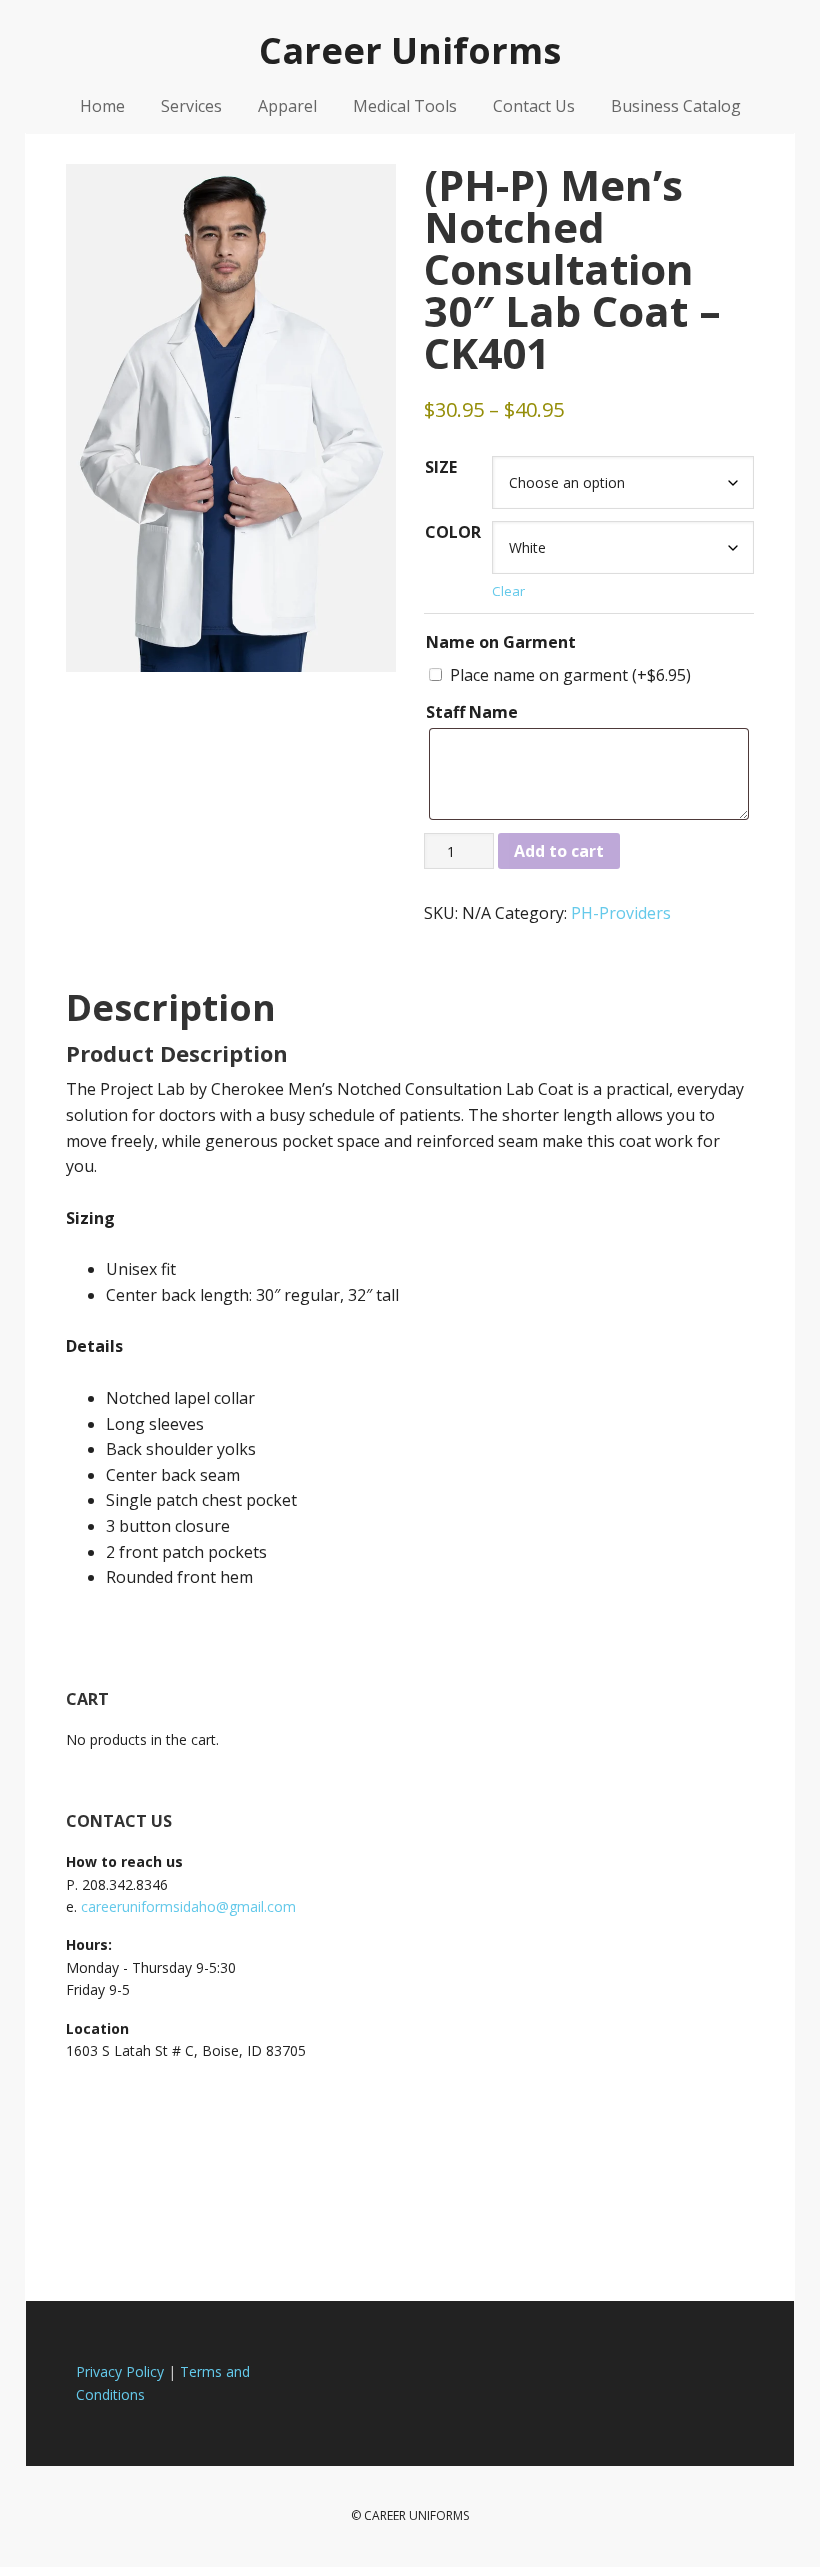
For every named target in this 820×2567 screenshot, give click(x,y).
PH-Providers (621, 913)
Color (453, 532)
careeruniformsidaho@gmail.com (188, 1906)
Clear (508, 591)
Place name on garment (570, 675)
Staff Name (472, 712)
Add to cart (559, 851)
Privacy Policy (120, 2371)
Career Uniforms (410, 49)
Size (441, 467)
